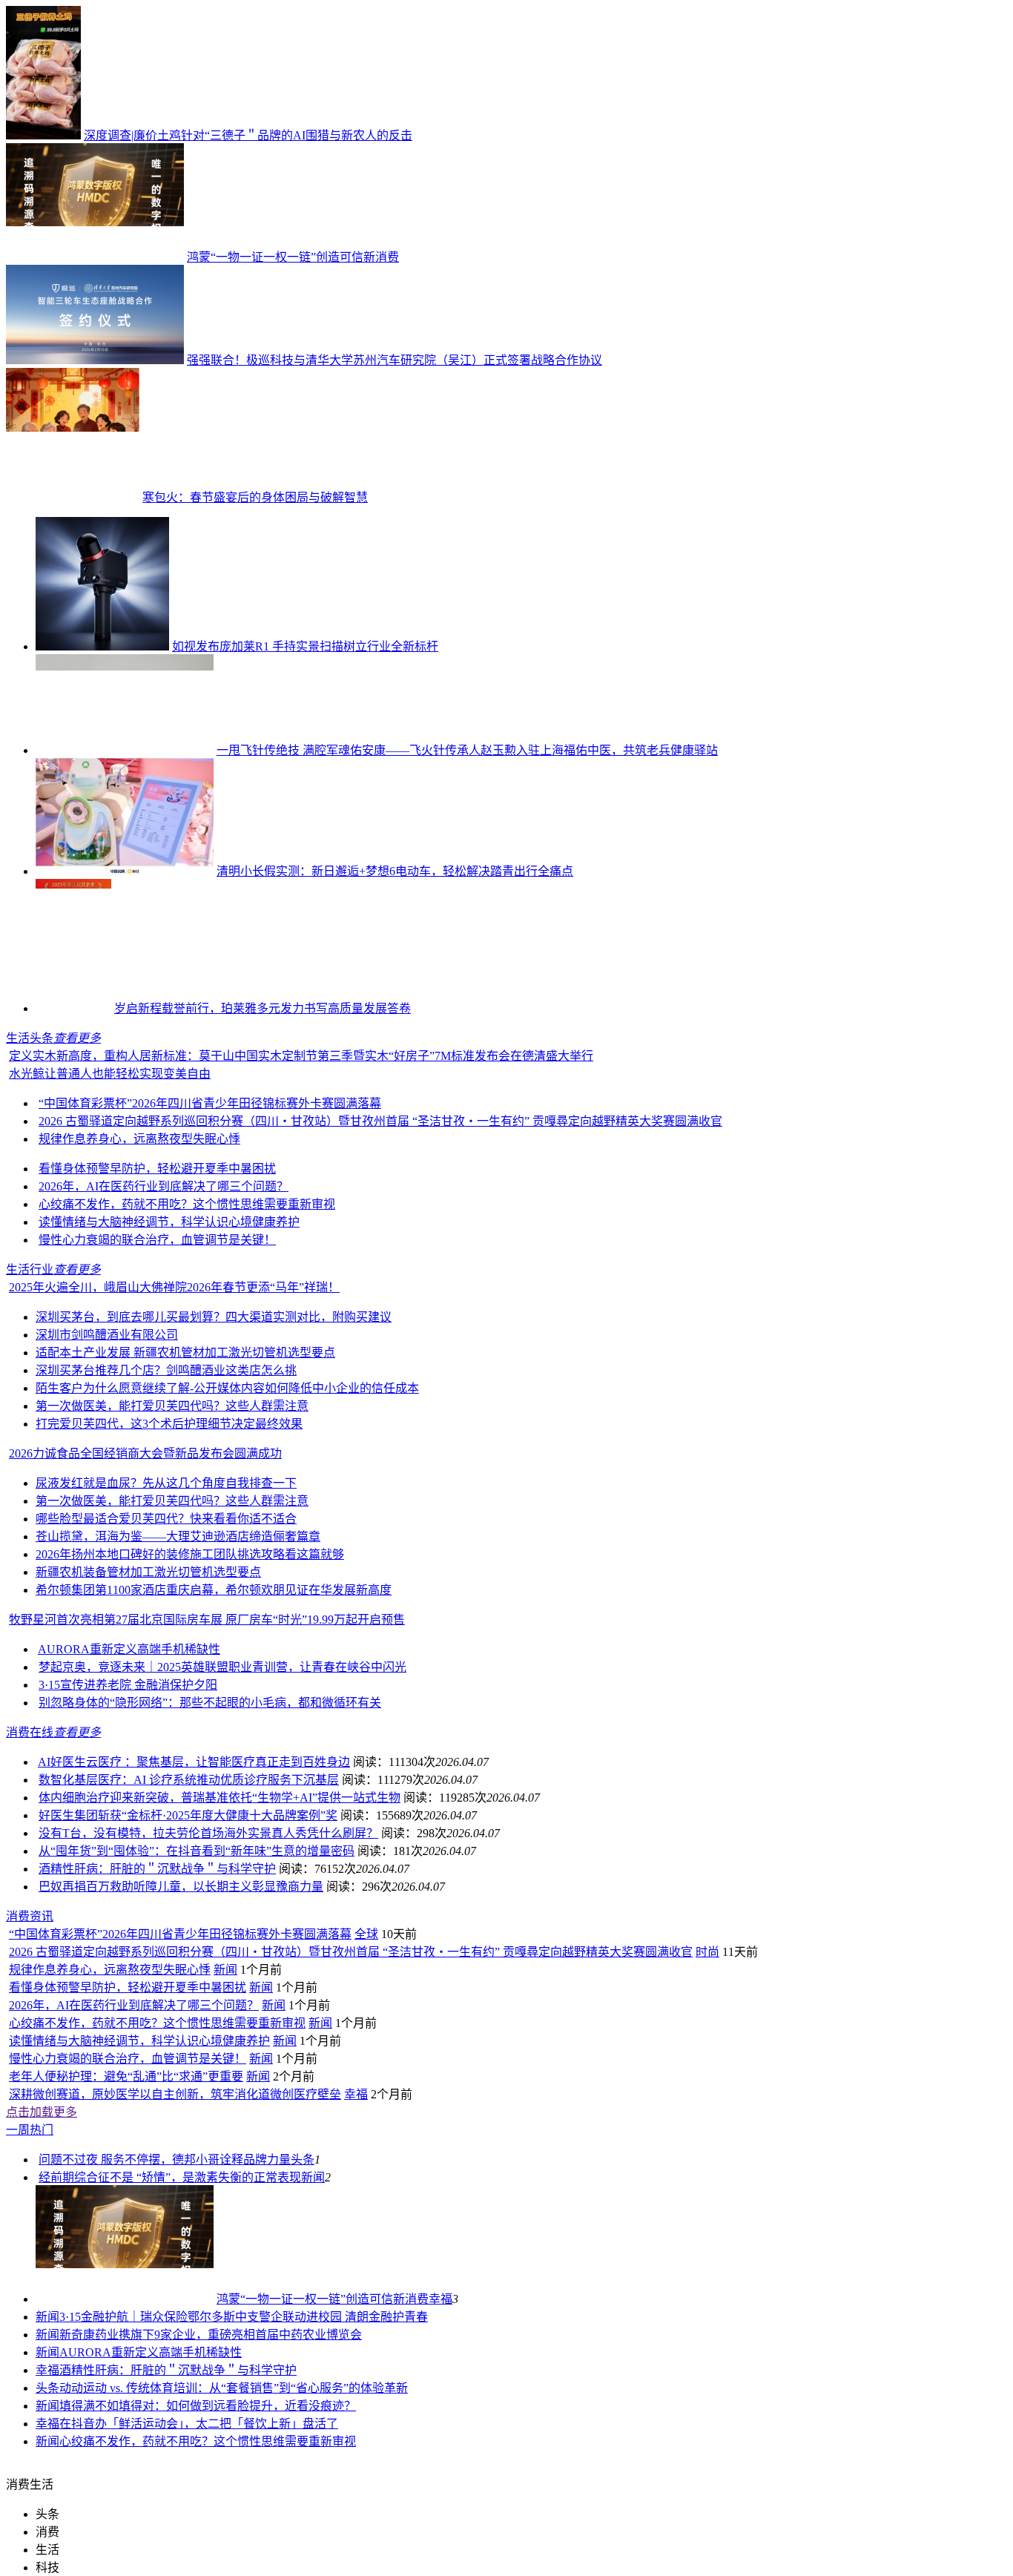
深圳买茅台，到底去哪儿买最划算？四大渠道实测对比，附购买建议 (214, 1317)
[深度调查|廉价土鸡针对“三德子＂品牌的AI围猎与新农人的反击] (43, 135)
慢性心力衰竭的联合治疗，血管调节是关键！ (157, 1240)
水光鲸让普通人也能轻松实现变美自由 (110, 1074)
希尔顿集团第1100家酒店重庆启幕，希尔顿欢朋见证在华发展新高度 (214, 1590)
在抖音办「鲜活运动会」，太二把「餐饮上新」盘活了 (199, 2424)
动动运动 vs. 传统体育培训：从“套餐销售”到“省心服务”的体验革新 (234, 2388)
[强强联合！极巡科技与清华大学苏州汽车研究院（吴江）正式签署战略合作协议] (95, 360)
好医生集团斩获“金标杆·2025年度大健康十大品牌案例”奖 (188, 1815)
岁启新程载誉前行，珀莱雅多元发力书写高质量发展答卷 (263, 1008)
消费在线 (30, 1732)
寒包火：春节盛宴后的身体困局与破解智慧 (255, 497)
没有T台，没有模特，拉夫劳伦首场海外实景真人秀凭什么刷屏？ (208, 1833)
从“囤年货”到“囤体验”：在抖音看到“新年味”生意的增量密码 (197, 1851)
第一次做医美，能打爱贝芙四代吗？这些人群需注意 (172, 1406)
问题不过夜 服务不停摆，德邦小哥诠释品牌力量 (165, 2160)
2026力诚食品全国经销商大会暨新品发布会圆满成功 (145, 1453)
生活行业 (30, 1269)
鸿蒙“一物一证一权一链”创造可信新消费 (293, 257)
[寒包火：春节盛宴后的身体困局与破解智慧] (73, 497)
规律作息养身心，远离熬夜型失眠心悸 (139, 1139)
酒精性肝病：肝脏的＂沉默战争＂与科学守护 (157, 1869)
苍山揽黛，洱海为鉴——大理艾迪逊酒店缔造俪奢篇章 (178, 1536)
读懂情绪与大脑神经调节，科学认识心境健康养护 (169, 1222)
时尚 (707, 1952)
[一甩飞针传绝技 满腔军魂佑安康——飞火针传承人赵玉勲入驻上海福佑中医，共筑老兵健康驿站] (125, 750)
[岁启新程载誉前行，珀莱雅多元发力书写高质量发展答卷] (73, 1008)
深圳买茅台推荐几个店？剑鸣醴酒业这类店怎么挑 (166, 1370)
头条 (303, 2160)
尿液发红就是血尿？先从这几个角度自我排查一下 (166, 1483)
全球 (366, 1934)
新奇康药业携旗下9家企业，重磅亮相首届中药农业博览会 (211, 2335)
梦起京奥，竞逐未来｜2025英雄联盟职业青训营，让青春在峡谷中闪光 (222, 1667)
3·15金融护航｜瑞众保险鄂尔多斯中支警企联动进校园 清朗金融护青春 (244, 2317)
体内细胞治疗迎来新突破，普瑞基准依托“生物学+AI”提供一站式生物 (220, 1798)
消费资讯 (30, 1916)
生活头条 (30, 1038)
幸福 (356, 2094)
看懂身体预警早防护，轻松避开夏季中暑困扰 (157, 1169)
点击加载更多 (42, 2112)
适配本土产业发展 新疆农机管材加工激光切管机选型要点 (185, 1353)
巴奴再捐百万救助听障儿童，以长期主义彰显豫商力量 (181, 1887)
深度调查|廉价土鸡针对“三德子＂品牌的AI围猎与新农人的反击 (248, 135)
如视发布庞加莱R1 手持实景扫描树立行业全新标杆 (305, 646)
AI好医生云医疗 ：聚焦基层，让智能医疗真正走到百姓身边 (194, 1762)
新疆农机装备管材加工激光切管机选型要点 (148, 1572)
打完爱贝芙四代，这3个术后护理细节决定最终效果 (169, 1424)
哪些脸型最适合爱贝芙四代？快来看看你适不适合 (166, 1519)
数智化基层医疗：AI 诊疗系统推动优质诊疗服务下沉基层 (189, 1780)
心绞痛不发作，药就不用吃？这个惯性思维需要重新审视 (187, 1204)
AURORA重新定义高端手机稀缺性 (129, 1649)
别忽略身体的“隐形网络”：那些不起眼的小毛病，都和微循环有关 (210, 1703)
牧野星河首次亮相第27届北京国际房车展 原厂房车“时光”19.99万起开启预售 (207, 1620)
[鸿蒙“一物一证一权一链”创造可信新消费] (95, 257)
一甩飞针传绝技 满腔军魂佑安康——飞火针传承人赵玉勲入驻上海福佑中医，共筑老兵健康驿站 (467, 750)
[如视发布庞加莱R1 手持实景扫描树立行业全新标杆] (102, 646)
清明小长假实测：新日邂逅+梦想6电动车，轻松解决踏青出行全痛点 (395, 871)
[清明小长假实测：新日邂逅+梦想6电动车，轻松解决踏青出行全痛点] (125, 871)
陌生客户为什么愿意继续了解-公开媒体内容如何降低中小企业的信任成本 (227, 1388)
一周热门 (30, 2130)
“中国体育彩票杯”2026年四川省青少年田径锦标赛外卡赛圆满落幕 (210, 1103)
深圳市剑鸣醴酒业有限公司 (107, 1335)
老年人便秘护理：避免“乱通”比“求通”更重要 (126, 2076)
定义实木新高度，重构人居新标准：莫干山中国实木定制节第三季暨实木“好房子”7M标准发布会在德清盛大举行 (301, 1056)
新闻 (225, 1970)
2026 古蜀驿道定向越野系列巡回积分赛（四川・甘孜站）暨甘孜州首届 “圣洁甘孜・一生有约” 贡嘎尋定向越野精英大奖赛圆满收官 (380, 1121)
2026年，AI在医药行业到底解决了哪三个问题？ (164, 1186)
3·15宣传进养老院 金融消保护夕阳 (128, 1685)
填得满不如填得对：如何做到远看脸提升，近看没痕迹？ (208, 2406)
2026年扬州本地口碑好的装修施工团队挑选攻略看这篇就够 (190, 1554)
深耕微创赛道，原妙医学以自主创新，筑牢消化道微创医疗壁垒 (175, 2094)
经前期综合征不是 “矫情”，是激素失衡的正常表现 (170, 2177)
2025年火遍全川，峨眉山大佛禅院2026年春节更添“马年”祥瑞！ (174, 1287)
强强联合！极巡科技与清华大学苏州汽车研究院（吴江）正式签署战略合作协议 (395, 360)
